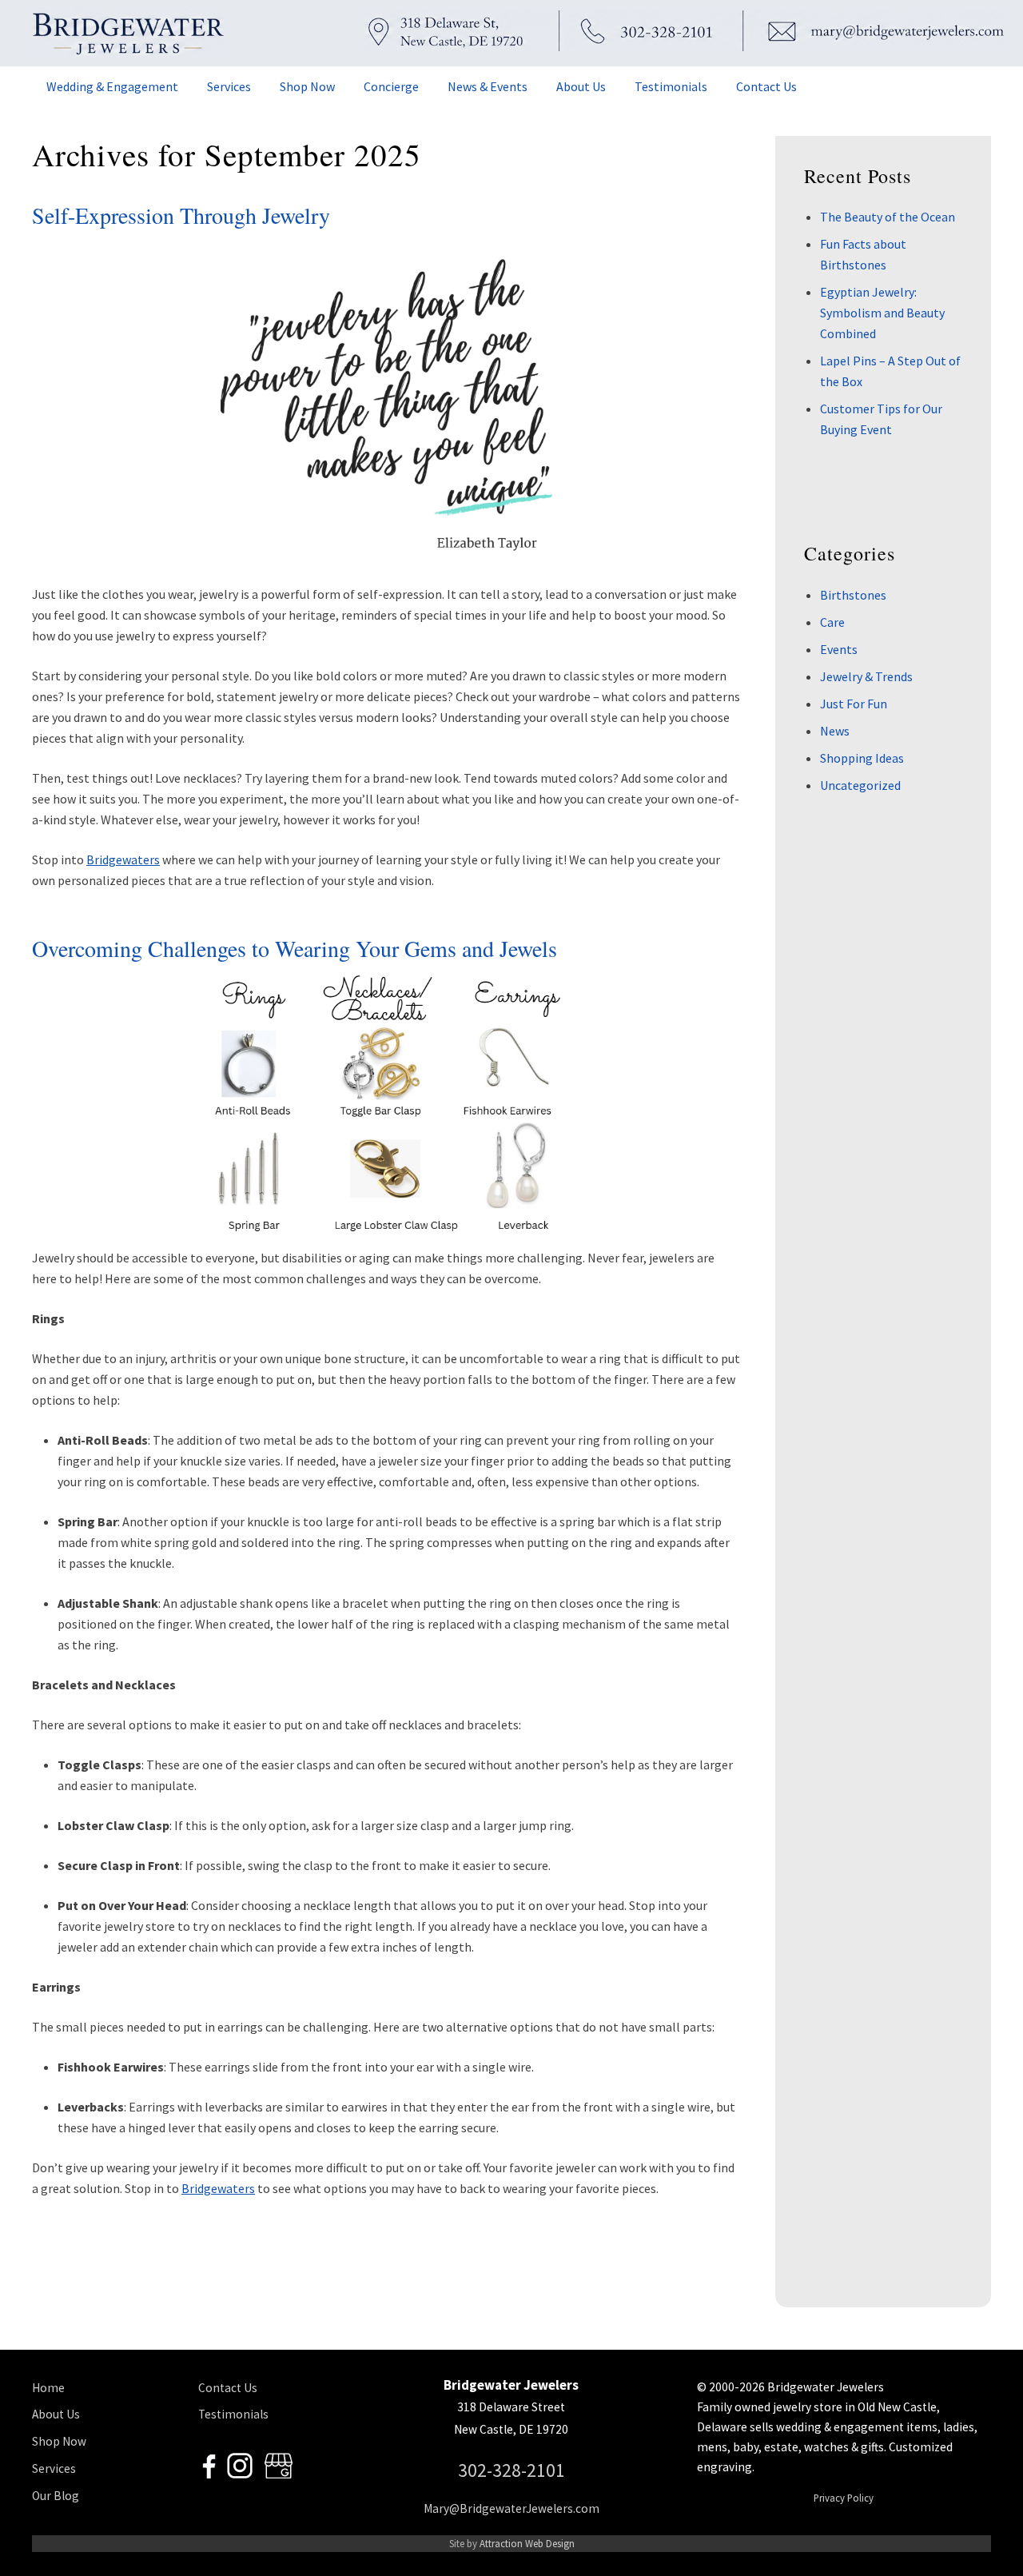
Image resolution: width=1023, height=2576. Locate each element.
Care (832, 622)
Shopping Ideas (862, 758)
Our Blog (56, 2496)
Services (54, 2468)
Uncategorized (860, 785)
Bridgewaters (123, 859)
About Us (56, 2414)
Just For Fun (854, 704)
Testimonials (233, 2414)
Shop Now (59, 2441)
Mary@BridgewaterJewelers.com (511, 2508)
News (835, 731)
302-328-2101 (511, 2470)
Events (839, 649)
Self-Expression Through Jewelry (181, 215)
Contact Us (228, 2388)
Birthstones (853, 595)
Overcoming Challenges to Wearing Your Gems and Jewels (295, 948)
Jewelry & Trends (866, 676)
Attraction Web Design (527, 2543)
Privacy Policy (844, 2498)
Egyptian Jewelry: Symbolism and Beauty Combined (882, 313)
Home (48, 2388)
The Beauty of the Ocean (888, 217)
